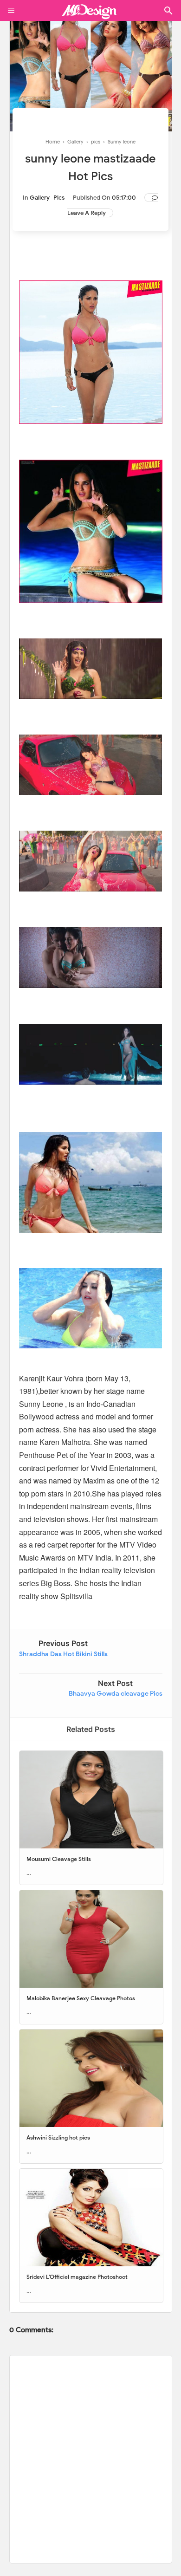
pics (59, 198)
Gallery (40, 198)
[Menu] (11, 11)
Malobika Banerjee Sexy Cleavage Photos (81, 1998)
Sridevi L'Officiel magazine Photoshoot (77, 2277)
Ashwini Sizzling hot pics (58, 2137)
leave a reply (87, 213)
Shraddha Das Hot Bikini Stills (63, 1654)
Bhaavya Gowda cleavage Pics (116, 1694)
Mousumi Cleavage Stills (59, 1859)
